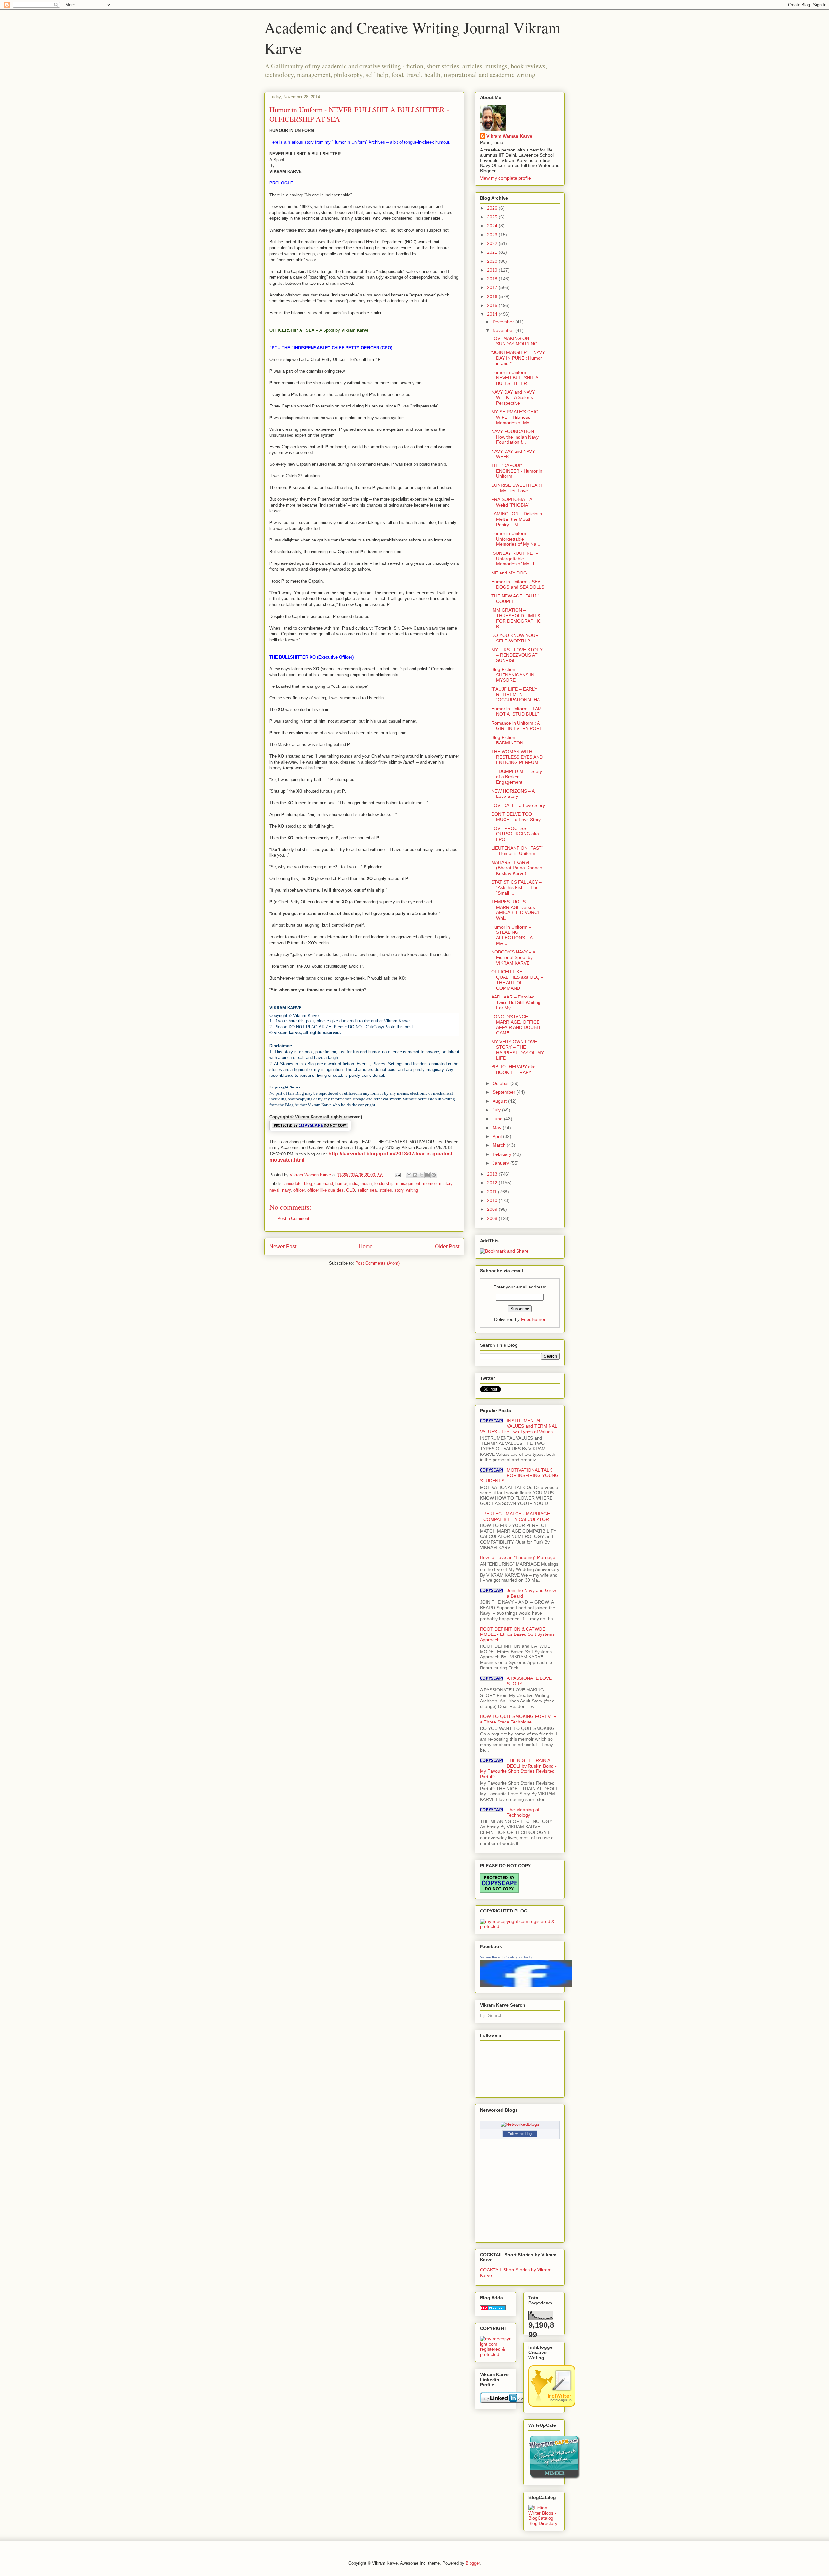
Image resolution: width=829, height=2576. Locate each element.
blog (308, 1183)
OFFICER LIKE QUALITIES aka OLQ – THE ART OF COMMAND (517, 980)
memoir (430, 1183)
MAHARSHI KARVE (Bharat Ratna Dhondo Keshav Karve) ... (517, 868)
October (501, 1083)
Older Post (447, 1247)
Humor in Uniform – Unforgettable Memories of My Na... (516, 539)
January (501, 1163)
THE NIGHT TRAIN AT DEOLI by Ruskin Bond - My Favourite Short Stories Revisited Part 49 (518, 1768)
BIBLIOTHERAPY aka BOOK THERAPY (513, 1070)
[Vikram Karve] (526, 1985)
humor (341, 1183)
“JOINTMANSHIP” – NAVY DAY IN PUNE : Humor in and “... (518, 358)
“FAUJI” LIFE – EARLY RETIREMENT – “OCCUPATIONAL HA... (517, 695)
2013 (493, 1174)
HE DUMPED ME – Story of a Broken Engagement (517, 777)
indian (366, 1183)
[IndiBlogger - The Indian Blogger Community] (552, 2405)
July (497, 1110)
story (399, 1190)
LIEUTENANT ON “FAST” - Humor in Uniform (517, 851)
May (498, 1128)
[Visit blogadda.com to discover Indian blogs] (493, 2309)
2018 (493, 279)
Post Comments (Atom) (377, 1263)
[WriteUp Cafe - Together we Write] (554, 2478)
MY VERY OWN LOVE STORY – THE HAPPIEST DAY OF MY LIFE (518, 1050)
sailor (362, 1190)
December (504, 322)
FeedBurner (533, 1319)
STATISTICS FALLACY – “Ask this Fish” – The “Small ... (517, 887)
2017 (493, 287)
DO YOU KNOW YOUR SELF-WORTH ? (515, 638)
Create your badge (519, 1957)
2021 (493, 252)
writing (412, 1190)
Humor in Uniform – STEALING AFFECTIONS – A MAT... (512, 935)
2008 (493, 1218)
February (503, 1154)
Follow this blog (520, 2134)
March (500, 1145)
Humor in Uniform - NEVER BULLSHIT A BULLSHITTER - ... (515, 378)
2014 (493, 314)
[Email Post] (397, 1175)
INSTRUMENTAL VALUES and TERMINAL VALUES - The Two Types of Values (518, 1426)
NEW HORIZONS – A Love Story (513, 794)
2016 (493, 296)
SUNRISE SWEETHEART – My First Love (517, 488)
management (408, 1183)
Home (366, 1247)
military (446, 1183)
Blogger (473, 2563)
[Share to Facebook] (427, 1175)
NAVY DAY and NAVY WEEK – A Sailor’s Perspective (513, 397)
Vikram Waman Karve (509, 136)
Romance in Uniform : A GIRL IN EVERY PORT (517, 726)
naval (274, 1190)
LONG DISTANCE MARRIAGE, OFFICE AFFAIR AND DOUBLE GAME (517, 1025)
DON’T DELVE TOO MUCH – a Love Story (516, 817)
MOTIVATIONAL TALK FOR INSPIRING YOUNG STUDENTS (519, 1476)
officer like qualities (325, 1190)
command (324, 1183)
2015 (493, 305)
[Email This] (409, 1175)
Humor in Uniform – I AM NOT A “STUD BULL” (517, 712)
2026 (493, 208)
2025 (493, 217)
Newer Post (283, 1247)
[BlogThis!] (415, 1175)
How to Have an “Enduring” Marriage (518, 1557)
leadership (384, 1183)
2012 (493, 1183)
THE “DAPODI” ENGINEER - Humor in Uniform (517, 471)
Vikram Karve (491, 1957)
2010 (493, 1200)
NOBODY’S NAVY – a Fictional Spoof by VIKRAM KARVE (513, 957)
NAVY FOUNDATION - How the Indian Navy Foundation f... (515, 437)
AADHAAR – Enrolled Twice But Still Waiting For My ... (516, 1002)
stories (386, 1190)
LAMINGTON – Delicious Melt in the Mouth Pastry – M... (517, 519)
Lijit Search (491, 2015)
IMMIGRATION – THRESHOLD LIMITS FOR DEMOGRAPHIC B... (516, 618)
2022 (493, 243)
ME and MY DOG (509, 573)
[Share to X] (421, 1175)
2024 (493, 226)
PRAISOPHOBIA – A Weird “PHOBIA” (512, 502)
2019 (493, 270)
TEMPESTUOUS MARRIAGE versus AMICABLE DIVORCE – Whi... (518, 910)
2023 (493, 235)
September (505, 1092)
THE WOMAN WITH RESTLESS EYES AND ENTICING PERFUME (517, 757)
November (504, 330)
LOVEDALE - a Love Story (518, 805)
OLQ (351, 1190)
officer (299, 1190)
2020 (493, 261)
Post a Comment (293, 1218)
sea (373, 1190)
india (354, 1183)
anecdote (293, 1183)
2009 (493, 1209)
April (498, 1136)
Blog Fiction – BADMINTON (507, 740)
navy (286, 1190)
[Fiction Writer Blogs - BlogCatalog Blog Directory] (544, 2523)
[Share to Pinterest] (434, 1175)
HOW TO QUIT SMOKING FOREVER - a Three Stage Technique (520, 1719)
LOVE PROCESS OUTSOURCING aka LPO (515, 834)
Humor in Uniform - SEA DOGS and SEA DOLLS (518, 584)
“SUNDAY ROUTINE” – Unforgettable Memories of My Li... (515, 559)
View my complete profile (505, 178)
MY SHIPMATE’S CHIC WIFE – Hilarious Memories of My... (515, 417)
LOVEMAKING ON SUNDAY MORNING (514, 341)
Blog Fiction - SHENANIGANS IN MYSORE (513, 675)
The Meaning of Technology (523, 1812)
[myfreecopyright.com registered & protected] (520, 1926)
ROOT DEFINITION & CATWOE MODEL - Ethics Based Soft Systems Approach (517, 1634)
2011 (493, 1192)
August (500, 1101)
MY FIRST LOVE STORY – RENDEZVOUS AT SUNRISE (517, 655)
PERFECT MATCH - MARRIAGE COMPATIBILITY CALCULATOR (517, 1517)
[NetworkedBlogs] (520, 2124)
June (498, 1119)
